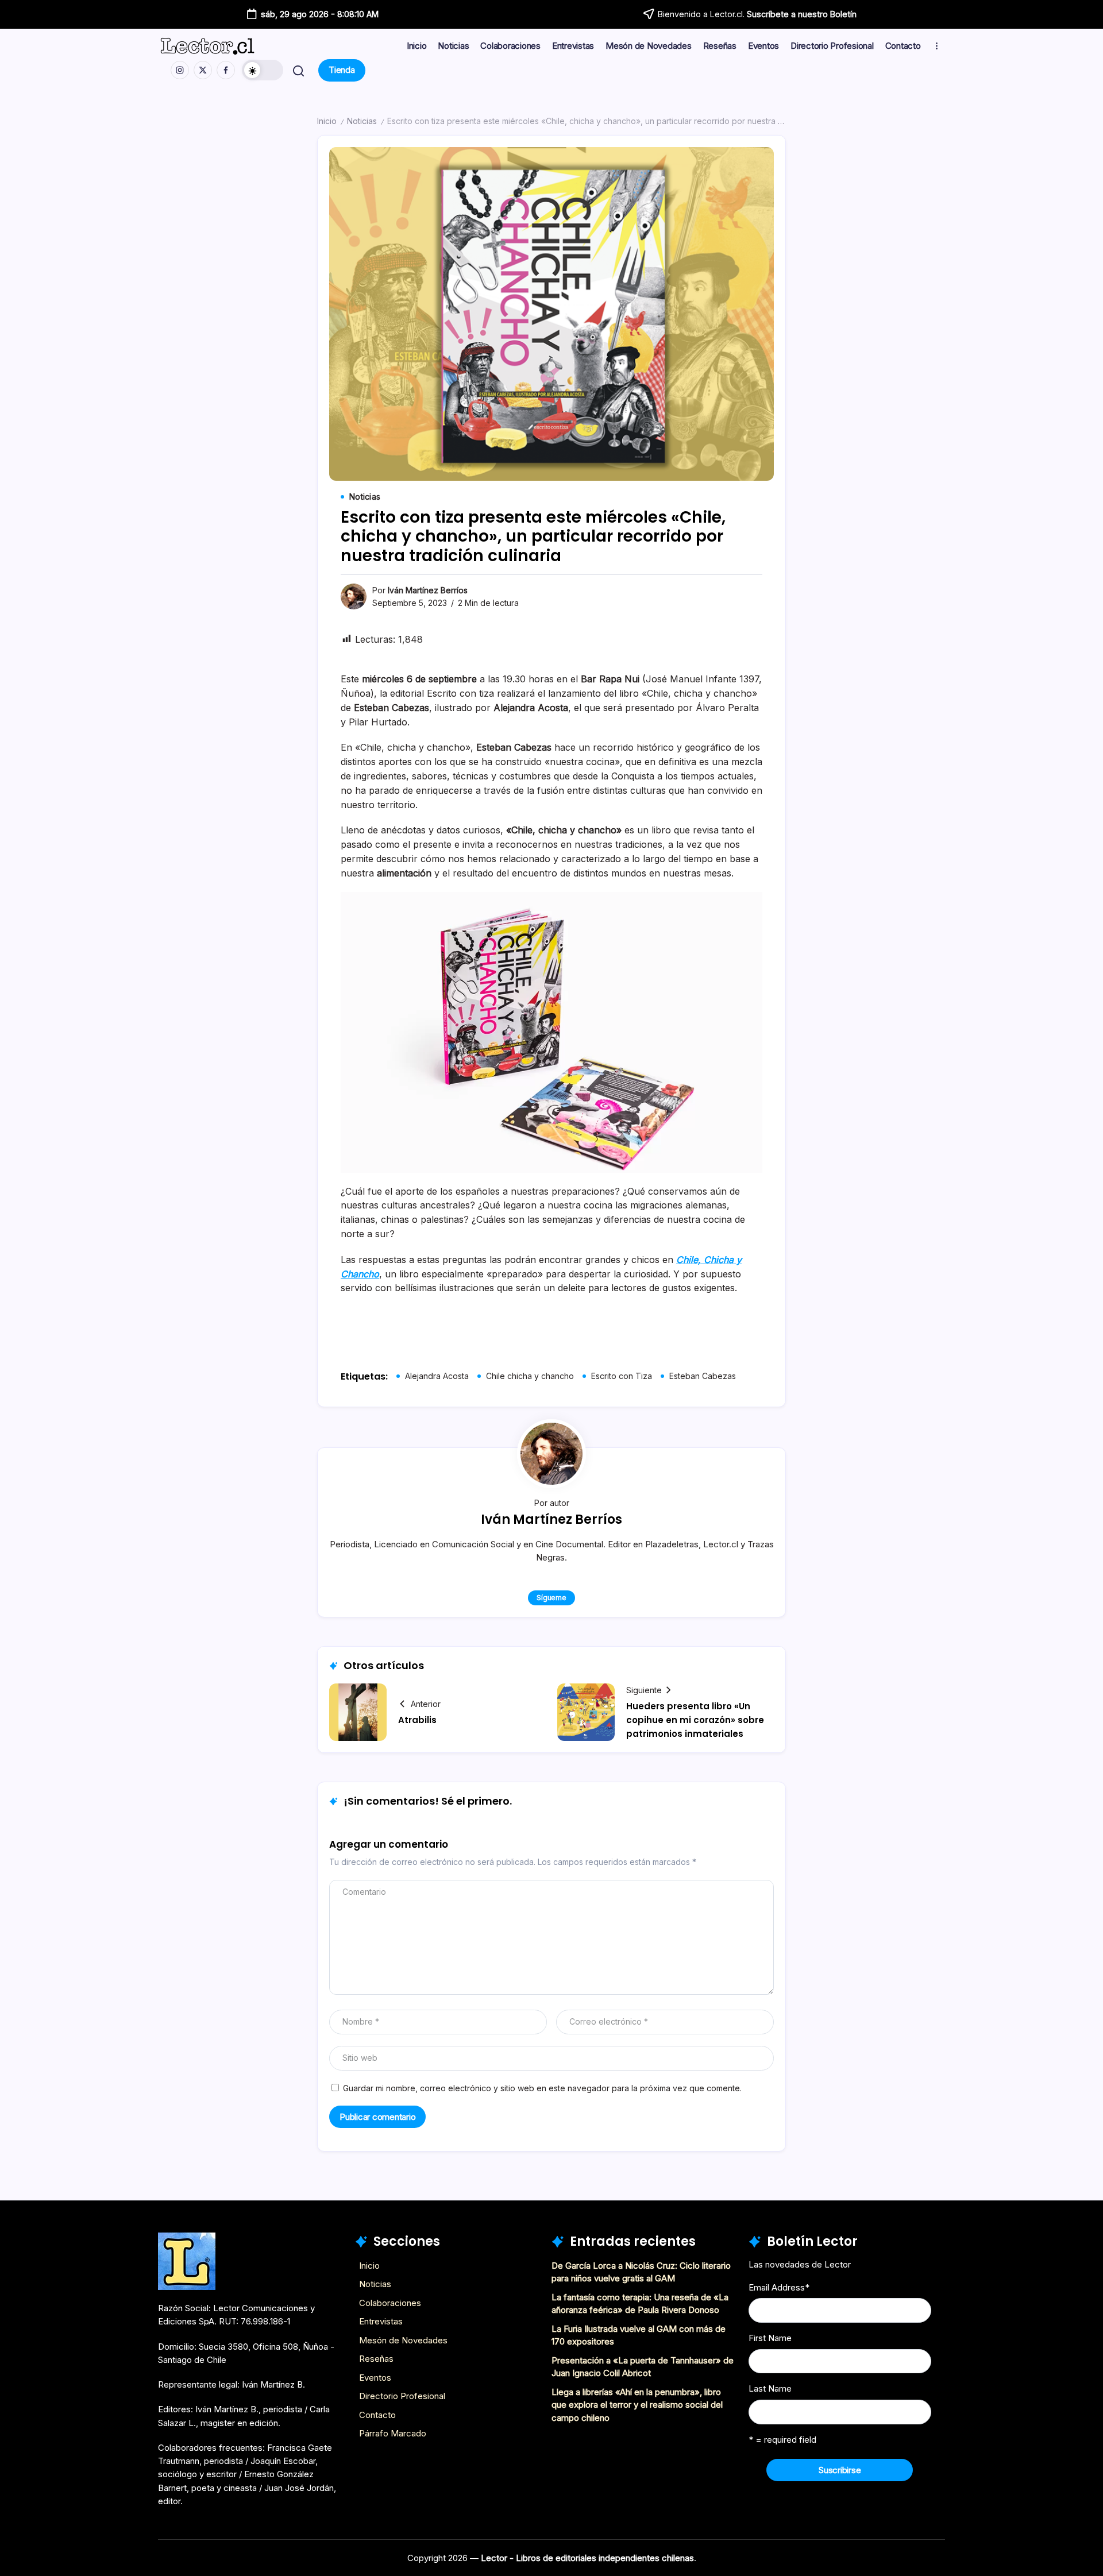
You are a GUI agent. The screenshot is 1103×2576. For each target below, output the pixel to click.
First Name (770, 2338)
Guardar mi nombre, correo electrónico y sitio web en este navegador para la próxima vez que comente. (542, 2088)
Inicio (327, 121)
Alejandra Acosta (437, 1376)
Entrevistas (381, 2321)
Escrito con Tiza (622, 1376)
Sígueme (551, 1598)
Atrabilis (417, 1720)
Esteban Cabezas (703, 1376)
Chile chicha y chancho (530, 1376)
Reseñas (376, 2359)
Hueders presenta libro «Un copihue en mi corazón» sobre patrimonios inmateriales (695, 1720)
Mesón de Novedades (403, 2340)
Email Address (779, 2287)
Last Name (770, 2388)
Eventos (375, 2378)
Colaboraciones (390, 2303)
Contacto (377, 2415)
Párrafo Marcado (393, 2433)
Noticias (362, 121)
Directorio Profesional (402, 2396)
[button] (263, 70)
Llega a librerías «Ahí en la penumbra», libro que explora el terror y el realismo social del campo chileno (637, 2405)
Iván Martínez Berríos (428, 590)
